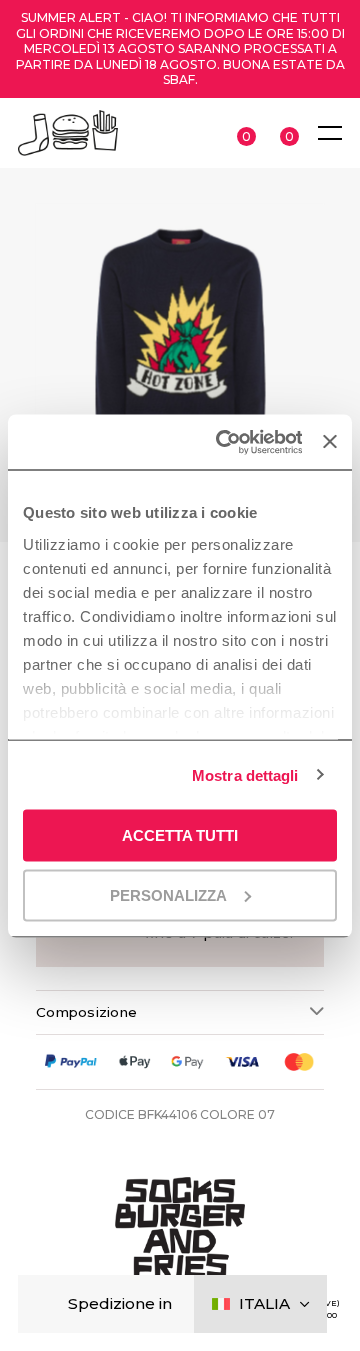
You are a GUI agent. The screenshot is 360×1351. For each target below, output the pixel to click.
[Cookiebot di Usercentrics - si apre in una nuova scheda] (224, 442)
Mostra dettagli (245, 774)
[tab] (180, 1012)
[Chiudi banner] (330, 442)
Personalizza (168, 894)
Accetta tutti (180, 835)
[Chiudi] (49, 1304)
